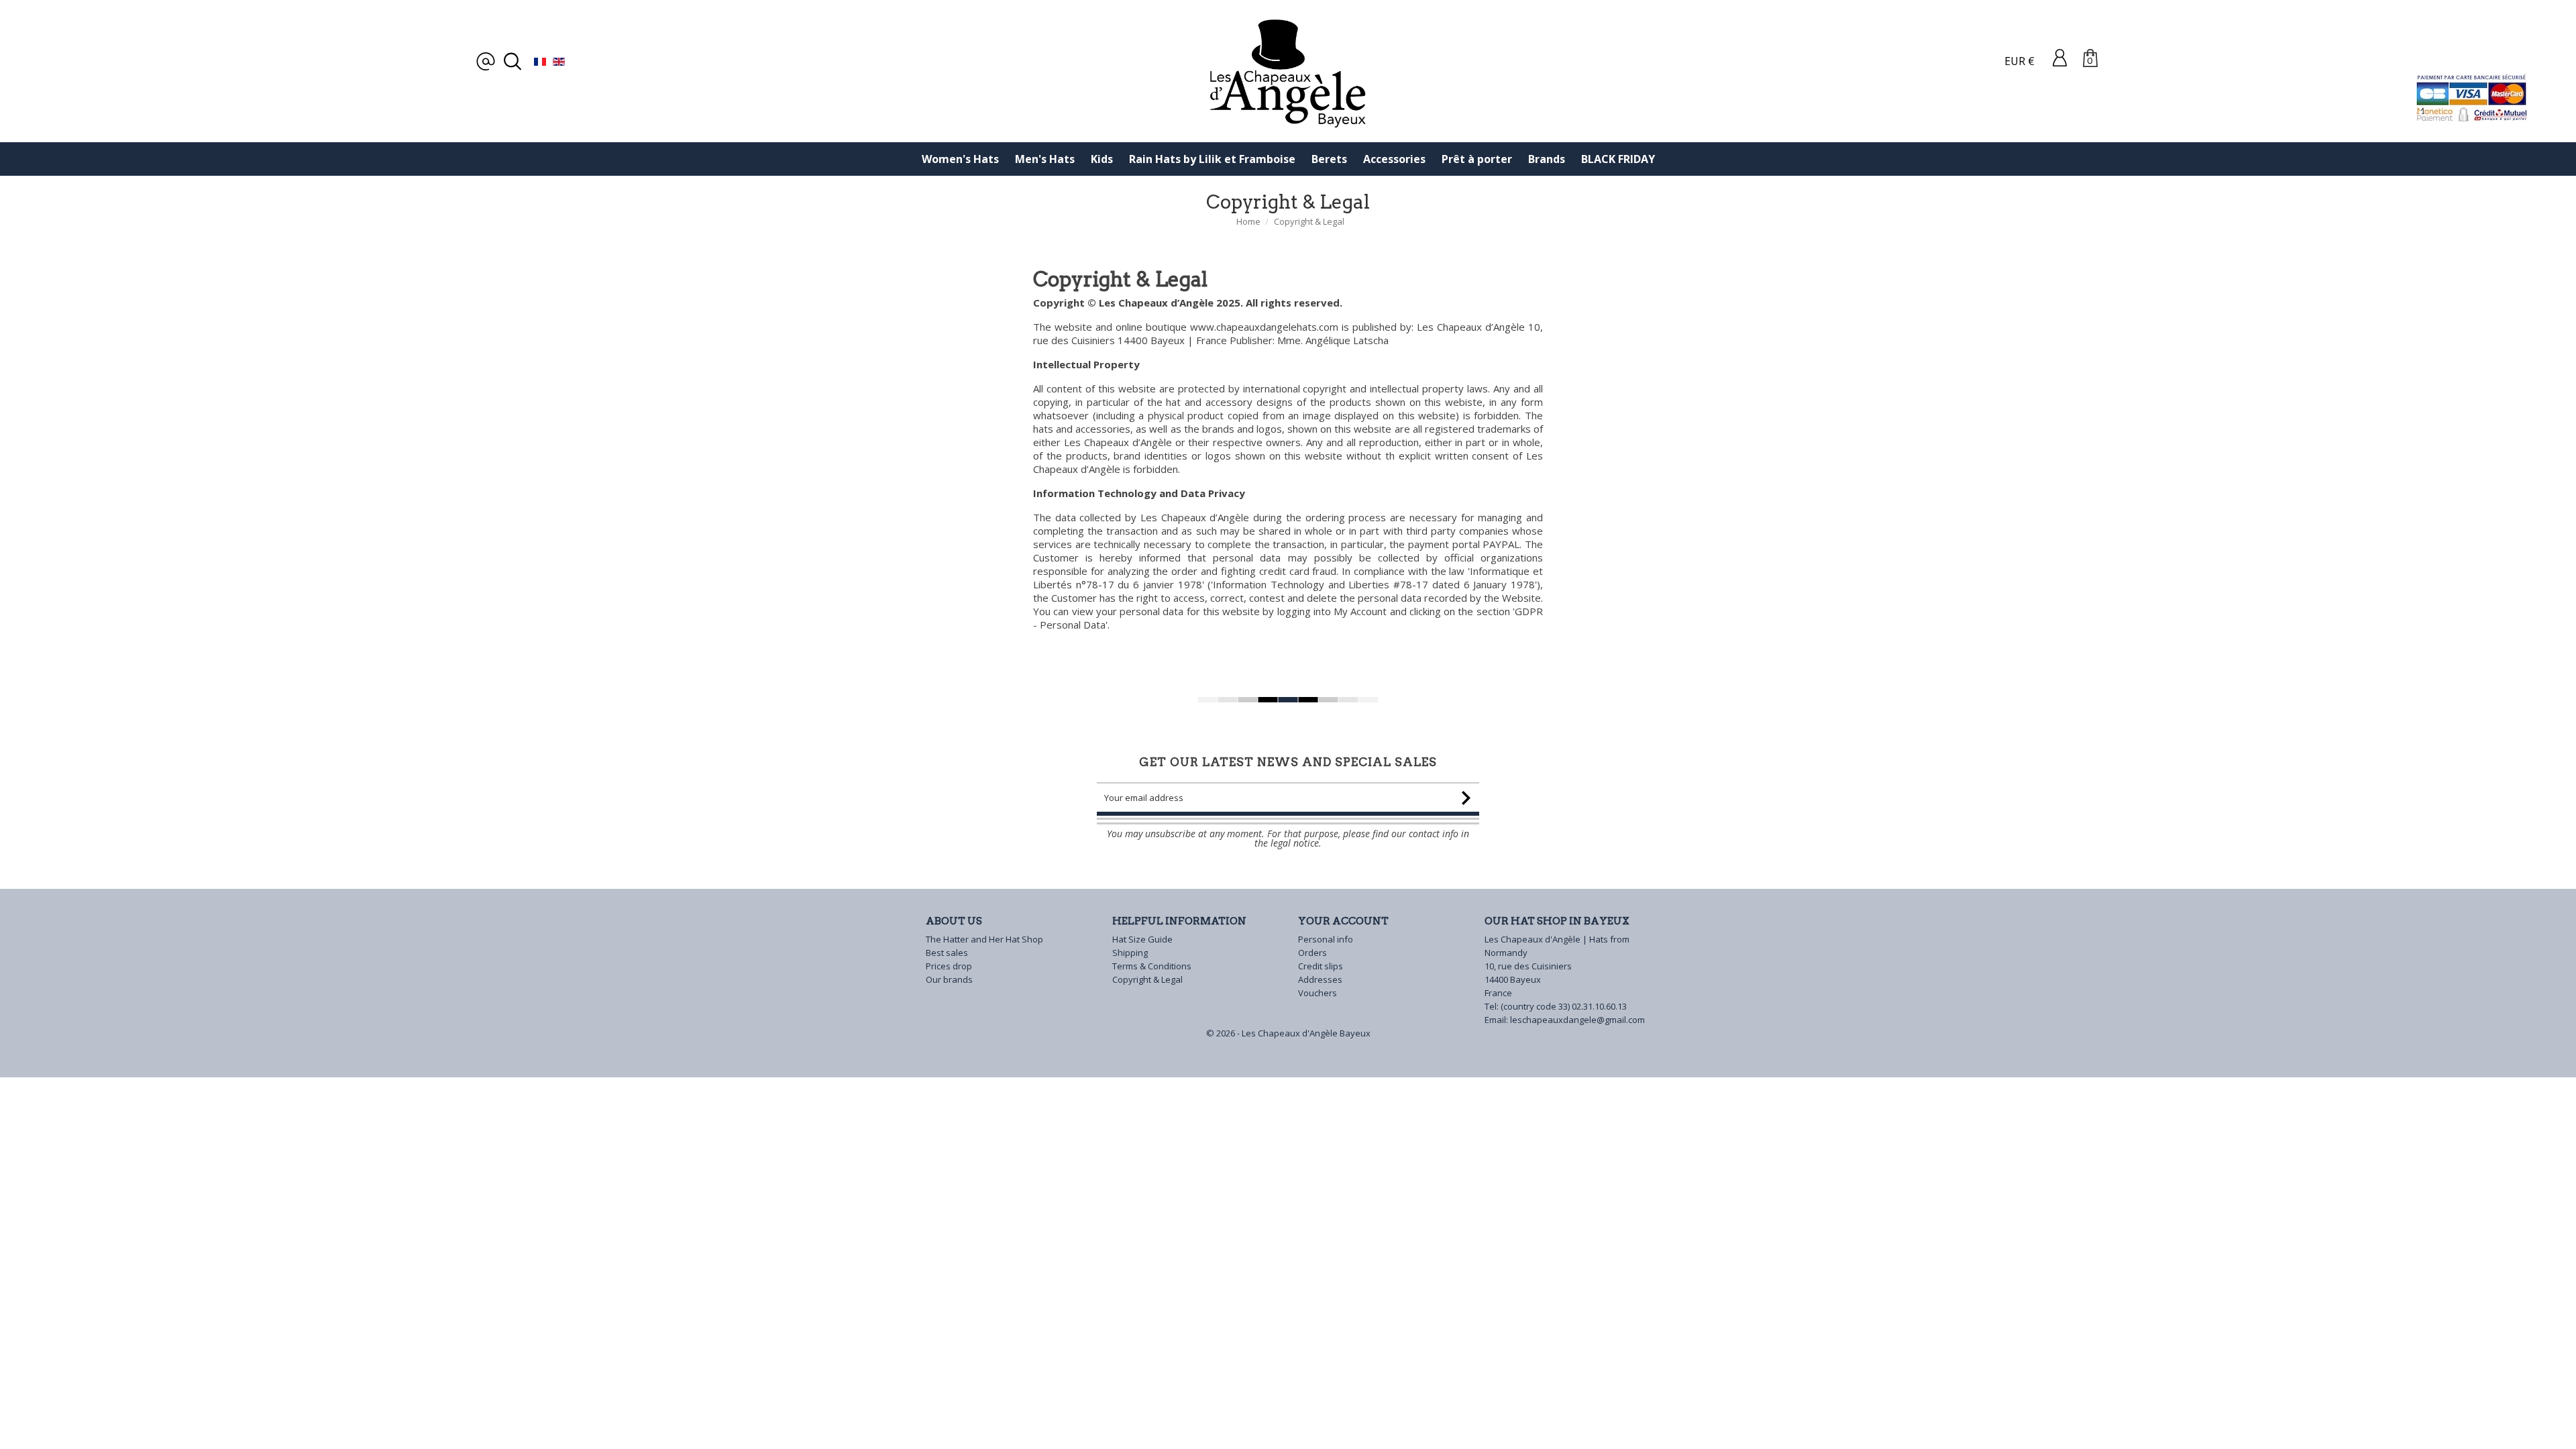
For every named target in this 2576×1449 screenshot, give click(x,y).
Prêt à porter (1477, 159)
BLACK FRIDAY (1618, 159)
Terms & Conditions (1152, 966)
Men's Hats (1045, 159)
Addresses (1320, 979)
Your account (1343, 921)
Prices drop (949, 966)
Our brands (949, 979)
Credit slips (1321, 966)
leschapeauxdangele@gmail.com (1577, 1020)
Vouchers (1318, 993)
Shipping (1130, 953)
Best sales (947, 953)
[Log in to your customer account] (2060, 57)
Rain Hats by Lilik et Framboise (1212, 159)
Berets (1329, 159)
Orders (1312, 953)
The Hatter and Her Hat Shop (984, 939)
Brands (1547, 159)
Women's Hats (960, 159)
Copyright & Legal (1147, 979)
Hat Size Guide (1142, 939)
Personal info (1326, 939)
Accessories (1394, 159)
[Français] (540, 61)
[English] (559, 61)
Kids (1102, 159)
